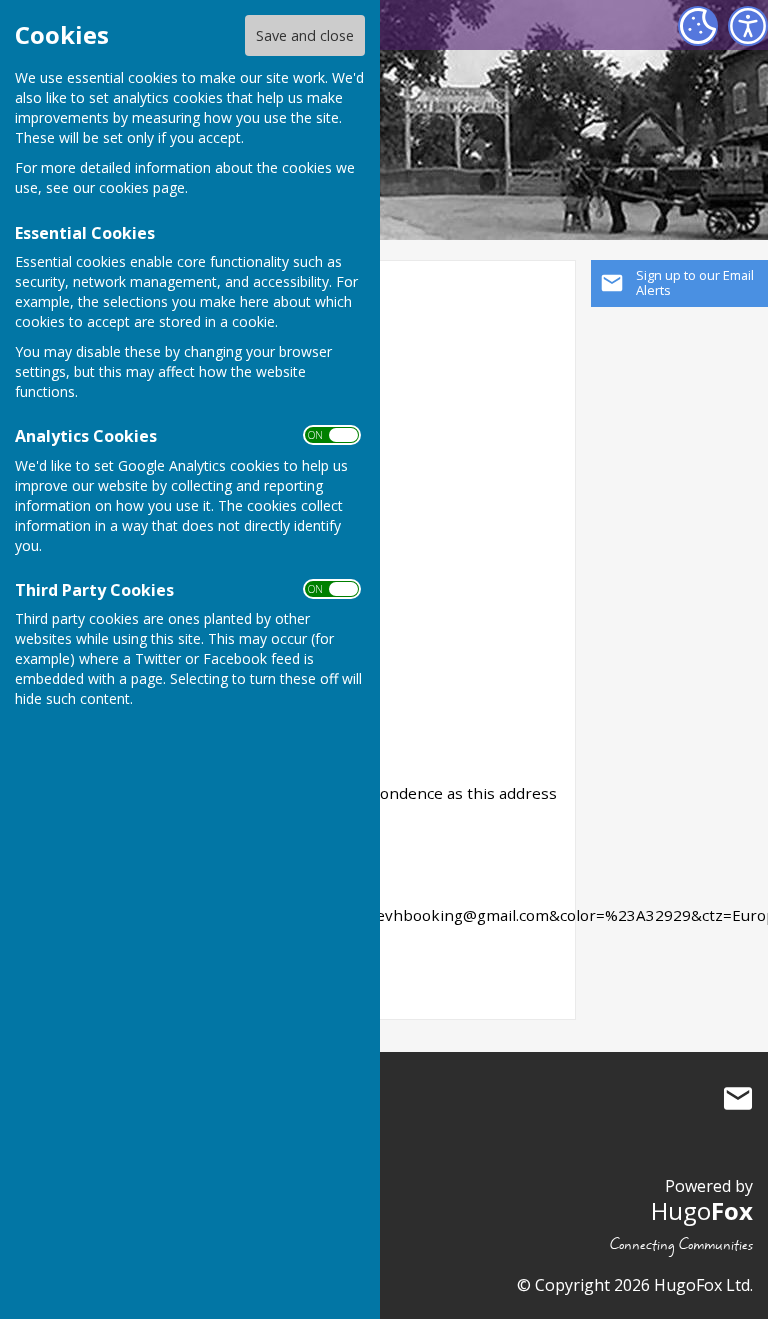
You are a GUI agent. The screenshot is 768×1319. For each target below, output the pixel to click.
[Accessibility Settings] (748, 26)
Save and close (305, 35)
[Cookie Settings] (698, 26)
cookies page (142, 187)
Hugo (702, 1210)
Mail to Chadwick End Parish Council (738, 1099)
